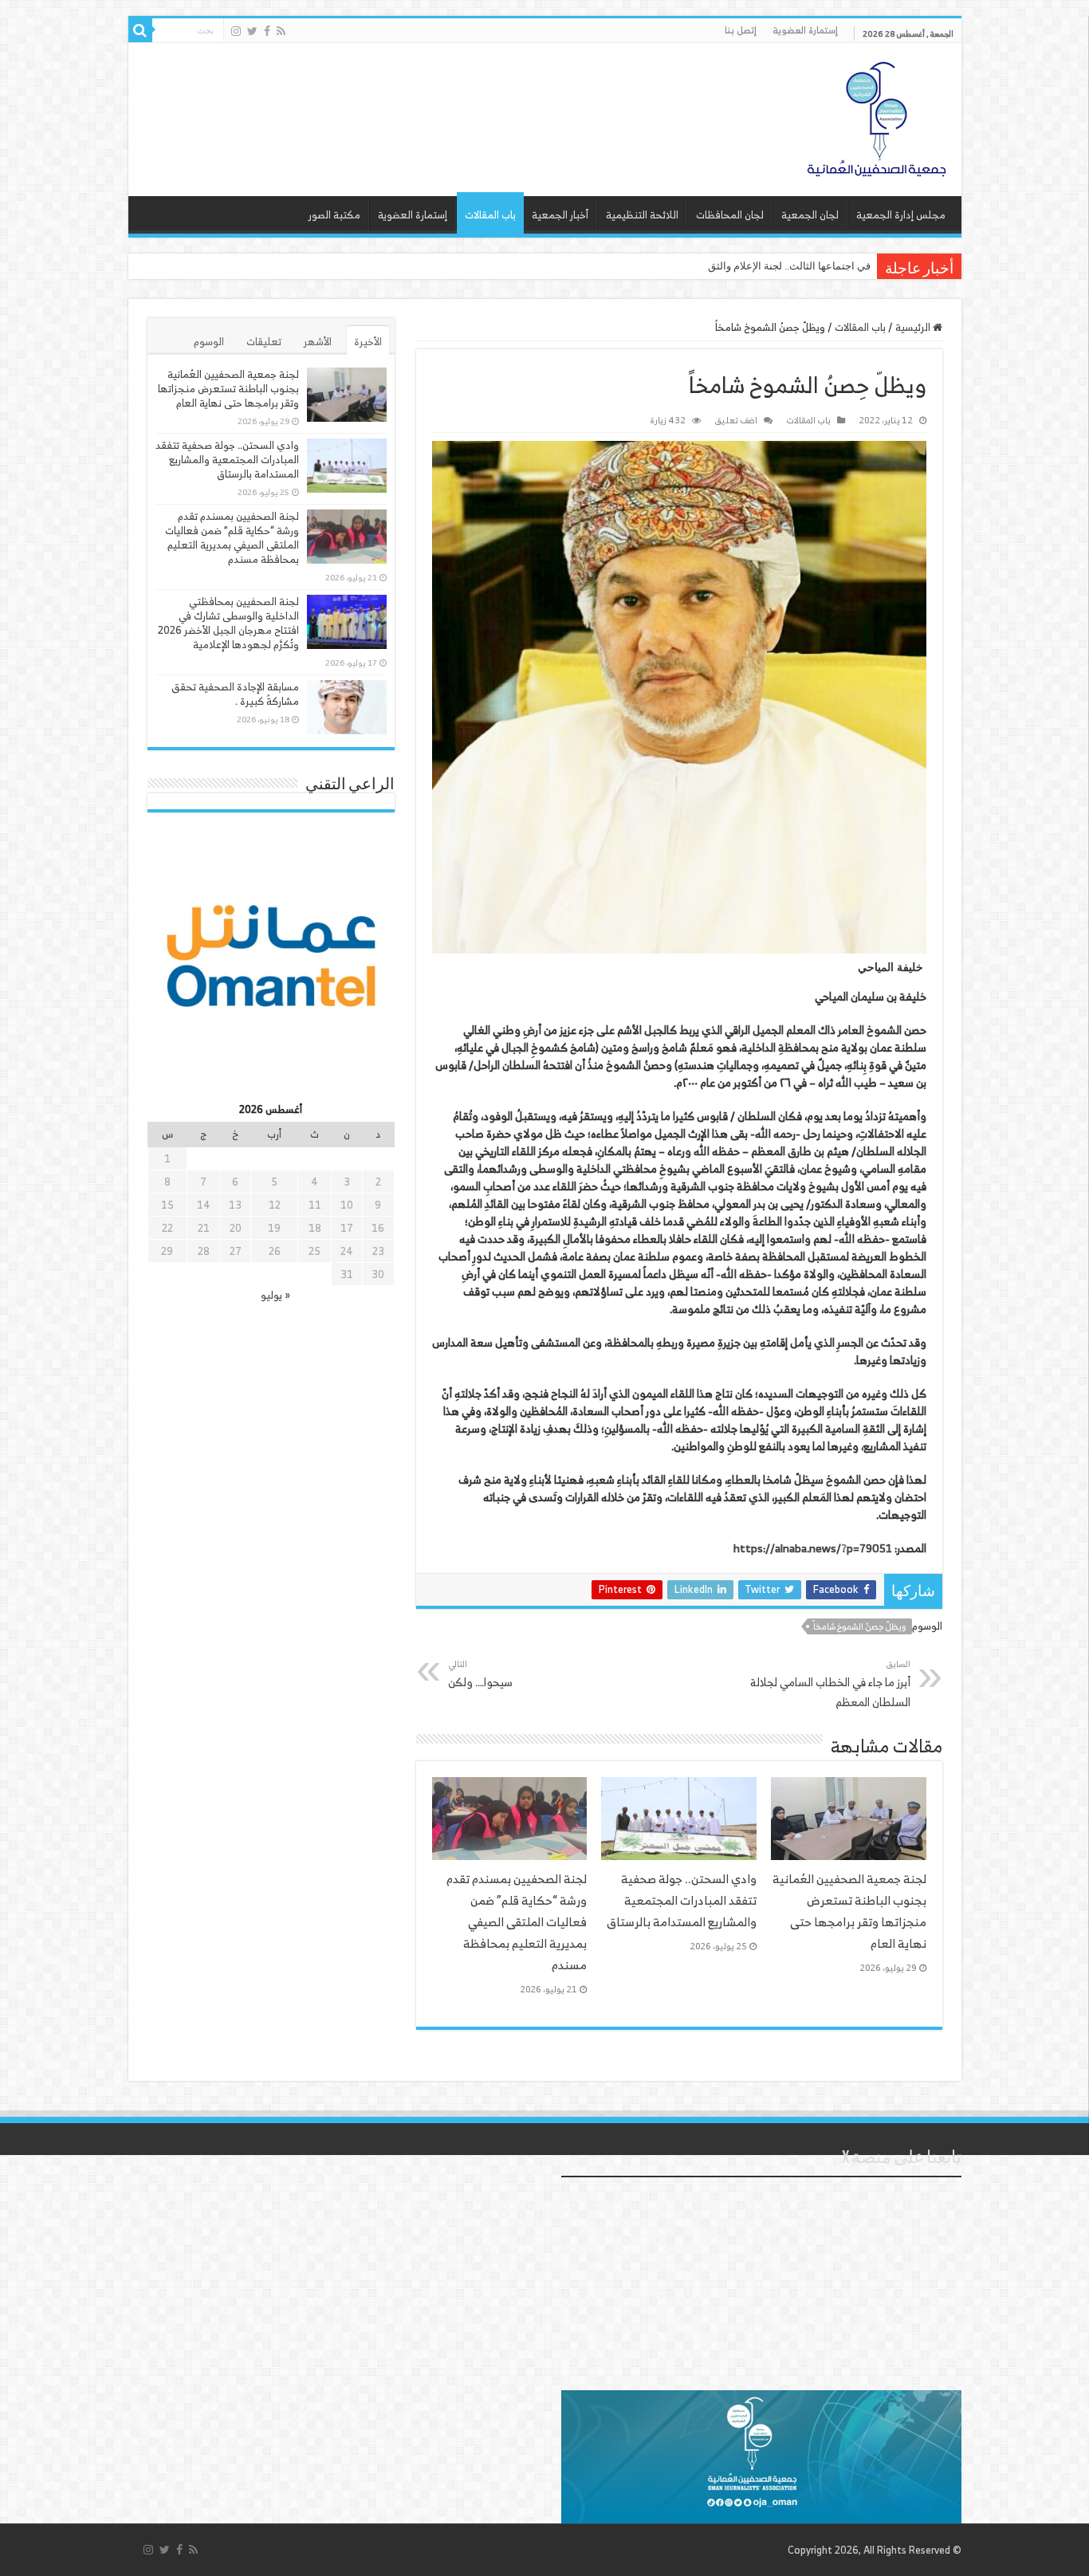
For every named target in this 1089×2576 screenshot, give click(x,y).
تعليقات (264, 342)
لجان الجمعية (810, 215)
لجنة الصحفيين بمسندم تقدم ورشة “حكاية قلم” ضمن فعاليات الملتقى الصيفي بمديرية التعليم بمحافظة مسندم (517, 1922)
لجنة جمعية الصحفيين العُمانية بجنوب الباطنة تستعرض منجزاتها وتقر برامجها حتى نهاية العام (849, 1911)
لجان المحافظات (730, 215)
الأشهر (318, 342)
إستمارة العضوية (805, 30)
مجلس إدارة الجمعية (901, 215)
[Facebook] (267, 31)
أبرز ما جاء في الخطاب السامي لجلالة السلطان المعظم (830, 1684)
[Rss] (281, 31)
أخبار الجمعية (560, 215)
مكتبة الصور (334, 215)
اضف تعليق (736, 420)
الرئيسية (914, 327)
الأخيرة (368, 342)
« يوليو (275, 1295)
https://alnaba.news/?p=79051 (813, 1548)
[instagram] (236, 31)
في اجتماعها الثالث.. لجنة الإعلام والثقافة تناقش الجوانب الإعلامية (731, 266)
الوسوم (209, 342)
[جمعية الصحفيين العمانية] (877, 116)
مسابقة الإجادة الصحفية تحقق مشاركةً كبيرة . (235, 694)
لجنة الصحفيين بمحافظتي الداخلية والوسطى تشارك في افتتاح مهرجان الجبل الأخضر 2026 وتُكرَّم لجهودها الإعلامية (228, 623)
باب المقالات (490, 215)
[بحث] (140, 30)
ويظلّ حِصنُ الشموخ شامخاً (860, 1626)
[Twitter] (252, 31)
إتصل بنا (741, 30)
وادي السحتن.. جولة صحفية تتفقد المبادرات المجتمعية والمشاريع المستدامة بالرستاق (682, 1900)
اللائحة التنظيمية (642, 215)
